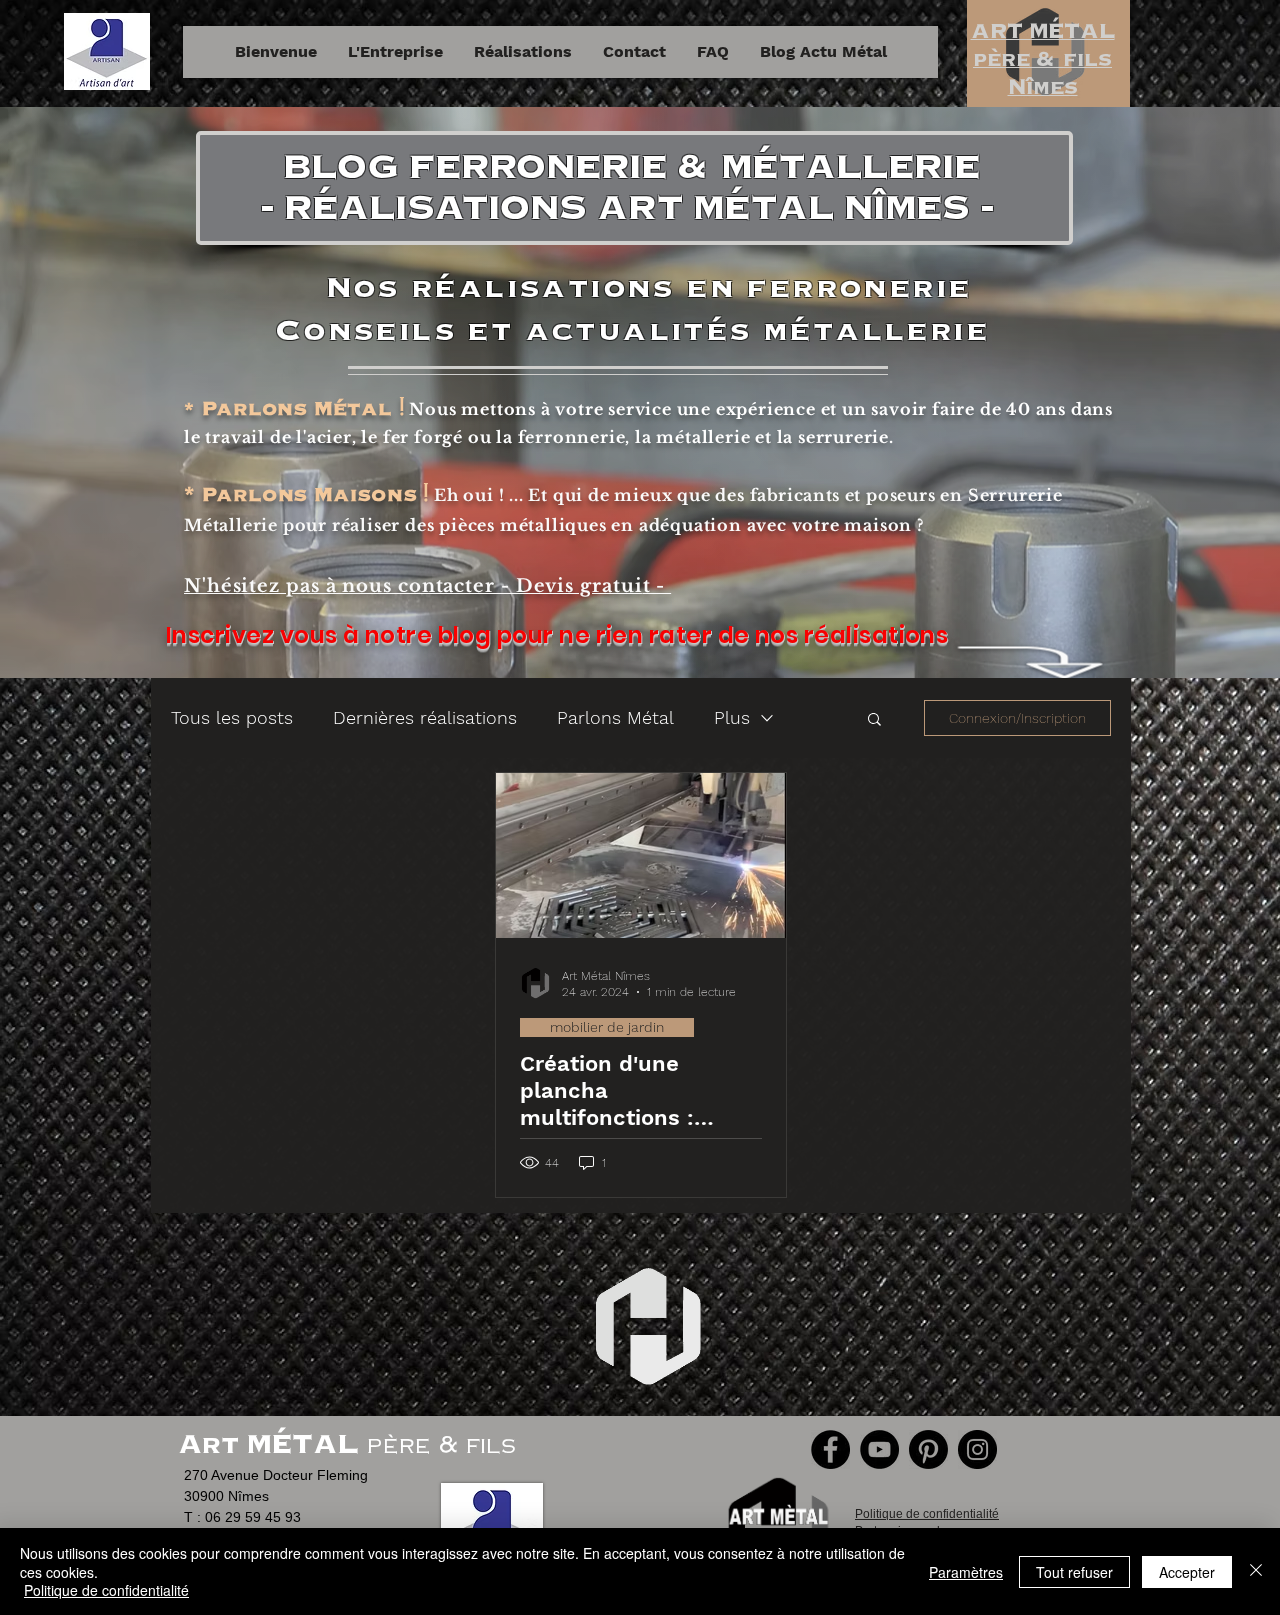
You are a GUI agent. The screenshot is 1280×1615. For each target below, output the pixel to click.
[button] (874, 720)
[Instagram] (977, 1449)
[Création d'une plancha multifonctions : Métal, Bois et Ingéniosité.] (641, 855)
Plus (732, 717)
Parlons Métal (615, 717)
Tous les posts (232, 717)
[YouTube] (879, 1449)
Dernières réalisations (425, 717)
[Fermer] (1256, 1571)
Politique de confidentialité (106, 1590)
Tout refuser (1074, 1572)
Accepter (1187, 1572)
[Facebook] (830, 1449)
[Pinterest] (928, 1449)
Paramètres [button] (966, 1572)
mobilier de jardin (607, 1027)
